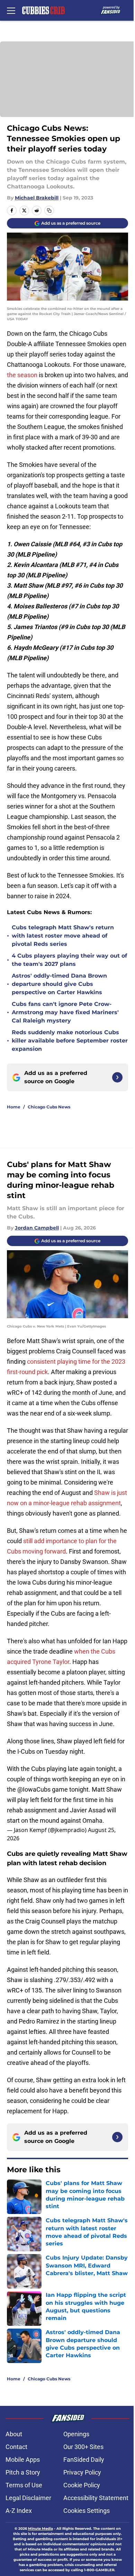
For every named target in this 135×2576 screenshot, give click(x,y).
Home (14, 1107)
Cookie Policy (82, 2485)
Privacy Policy (82, 2472)
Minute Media (40, 2529)
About (14, 2434)
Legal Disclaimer (28, 2498)
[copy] (49, 210)
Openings (76, 2434)
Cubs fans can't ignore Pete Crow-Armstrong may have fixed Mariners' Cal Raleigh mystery (65, 1012)
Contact (16, 2447)
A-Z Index (19, 2511)
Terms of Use (24, 2485)
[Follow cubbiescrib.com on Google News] (117, 1077)
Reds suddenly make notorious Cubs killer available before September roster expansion (70, 1041)
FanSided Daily (84, 2460)
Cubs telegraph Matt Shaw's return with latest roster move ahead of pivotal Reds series (63, 936)
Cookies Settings (87, 2511)
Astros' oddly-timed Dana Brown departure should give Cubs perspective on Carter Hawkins (59, 984)
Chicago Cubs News (49, 1107)
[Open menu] (11, 10)
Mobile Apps (23, 2460)
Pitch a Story (23, 2472)
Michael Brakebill (37, 198)
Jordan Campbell (37, 1228)
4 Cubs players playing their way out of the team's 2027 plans (69, 960)
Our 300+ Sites (83, 2447)
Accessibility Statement (96, 2498)
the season (22, 375)
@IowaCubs (34, 1789)
